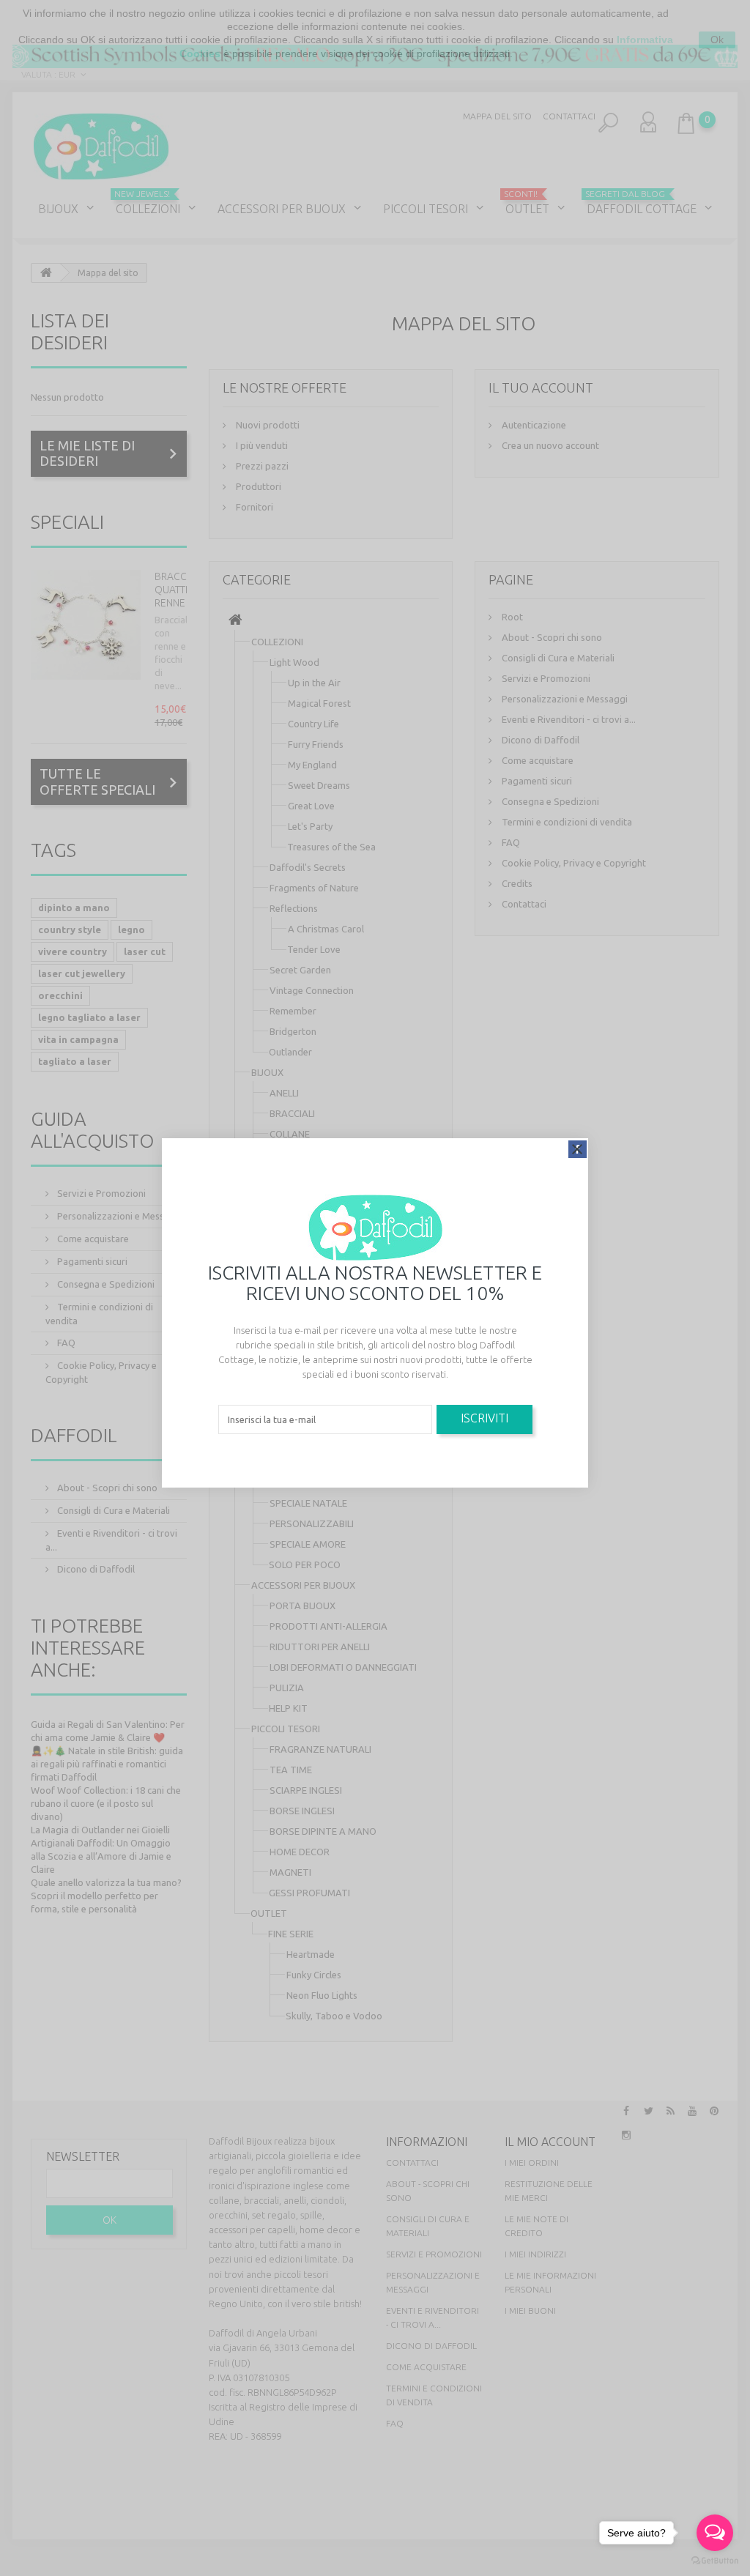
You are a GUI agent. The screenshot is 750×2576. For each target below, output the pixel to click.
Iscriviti (484, 1418)
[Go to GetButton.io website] (715, 2561)
